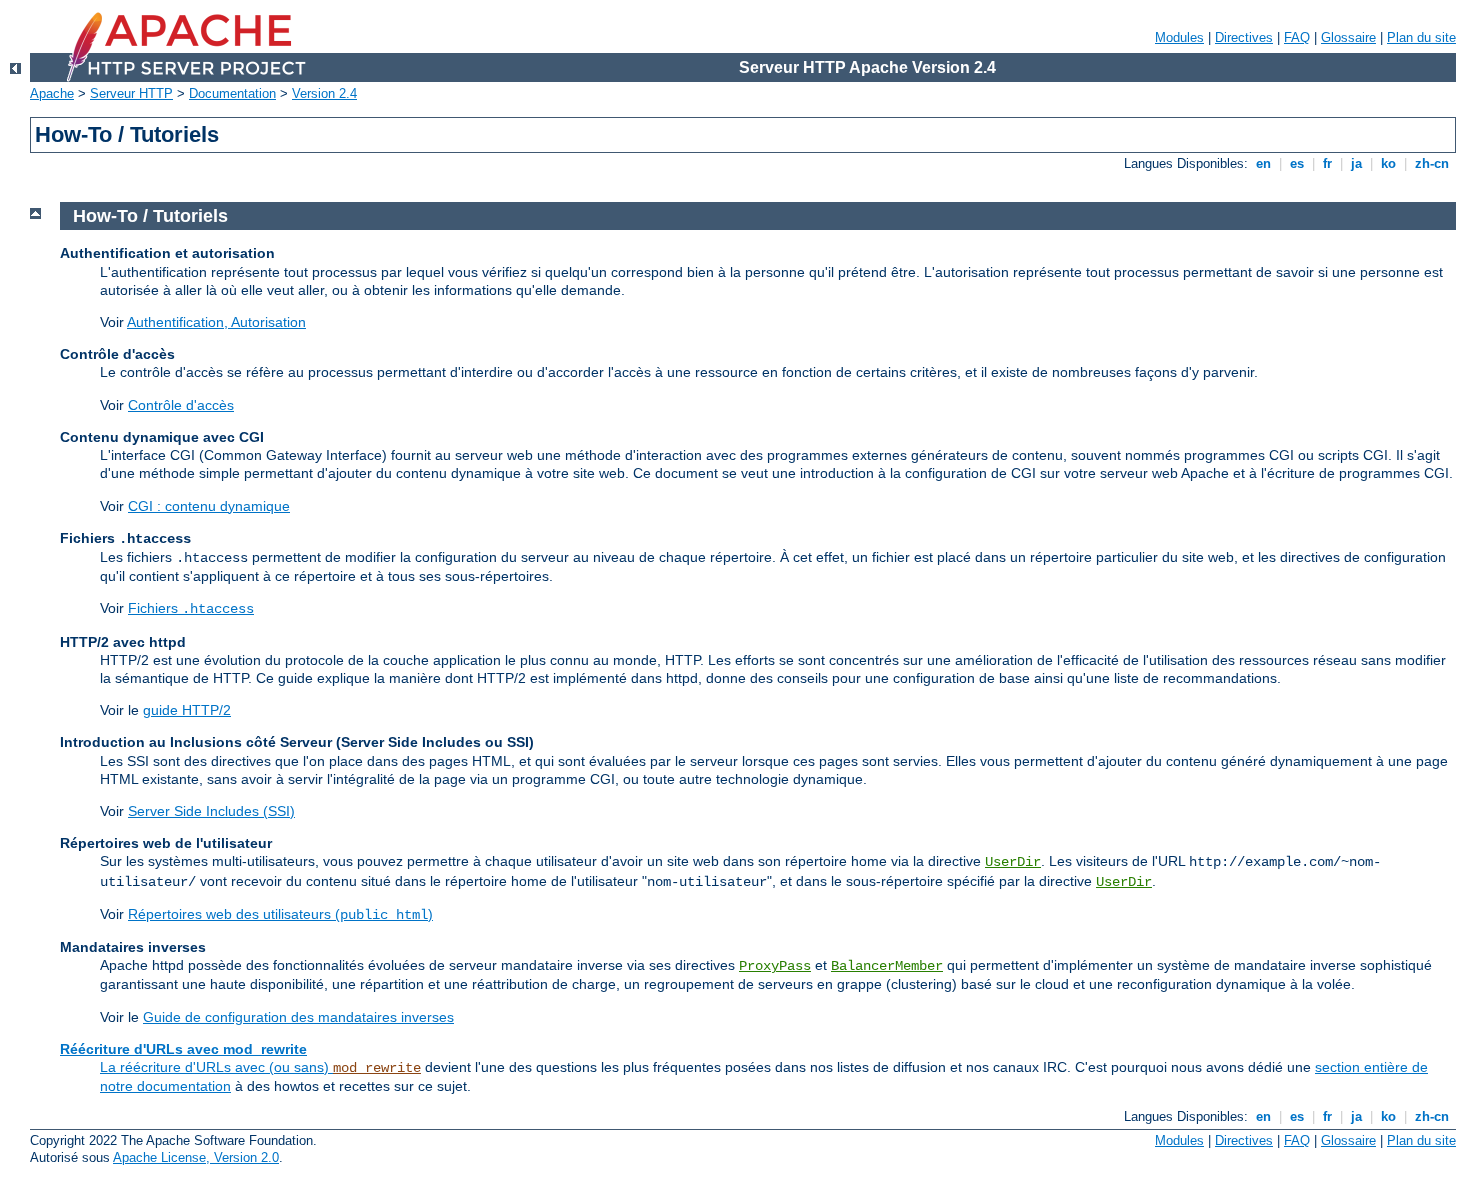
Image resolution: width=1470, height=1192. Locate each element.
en (1263, 163)
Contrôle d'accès (181, 405)
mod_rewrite (377, 1068)
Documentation (232, 93)
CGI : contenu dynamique (209, 506)
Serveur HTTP (131, 93)
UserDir (1013, 862)
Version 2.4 (324, 93)
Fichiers (191, 608)
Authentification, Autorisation (216, 322)
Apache (52, 93)
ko (1388, 163)
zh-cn (1432, 163)
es (1297, 163)
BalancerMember (887, 966)
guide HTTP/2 (187, 710)
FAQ (1297, 37)
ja (1356, 163)
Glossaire (1348, 37)
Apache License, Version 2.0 (196, 1157)
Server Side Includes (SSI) (211, 811)
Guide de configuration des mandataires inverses (298, 1017)
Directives (1244, 37)
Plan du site (1421, 37)
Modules (1179, 37)
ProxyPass (775, 966)
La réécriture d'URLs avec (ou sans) (216, 1067)
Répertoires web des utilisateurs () (280, 914)
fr (1327, 163)
